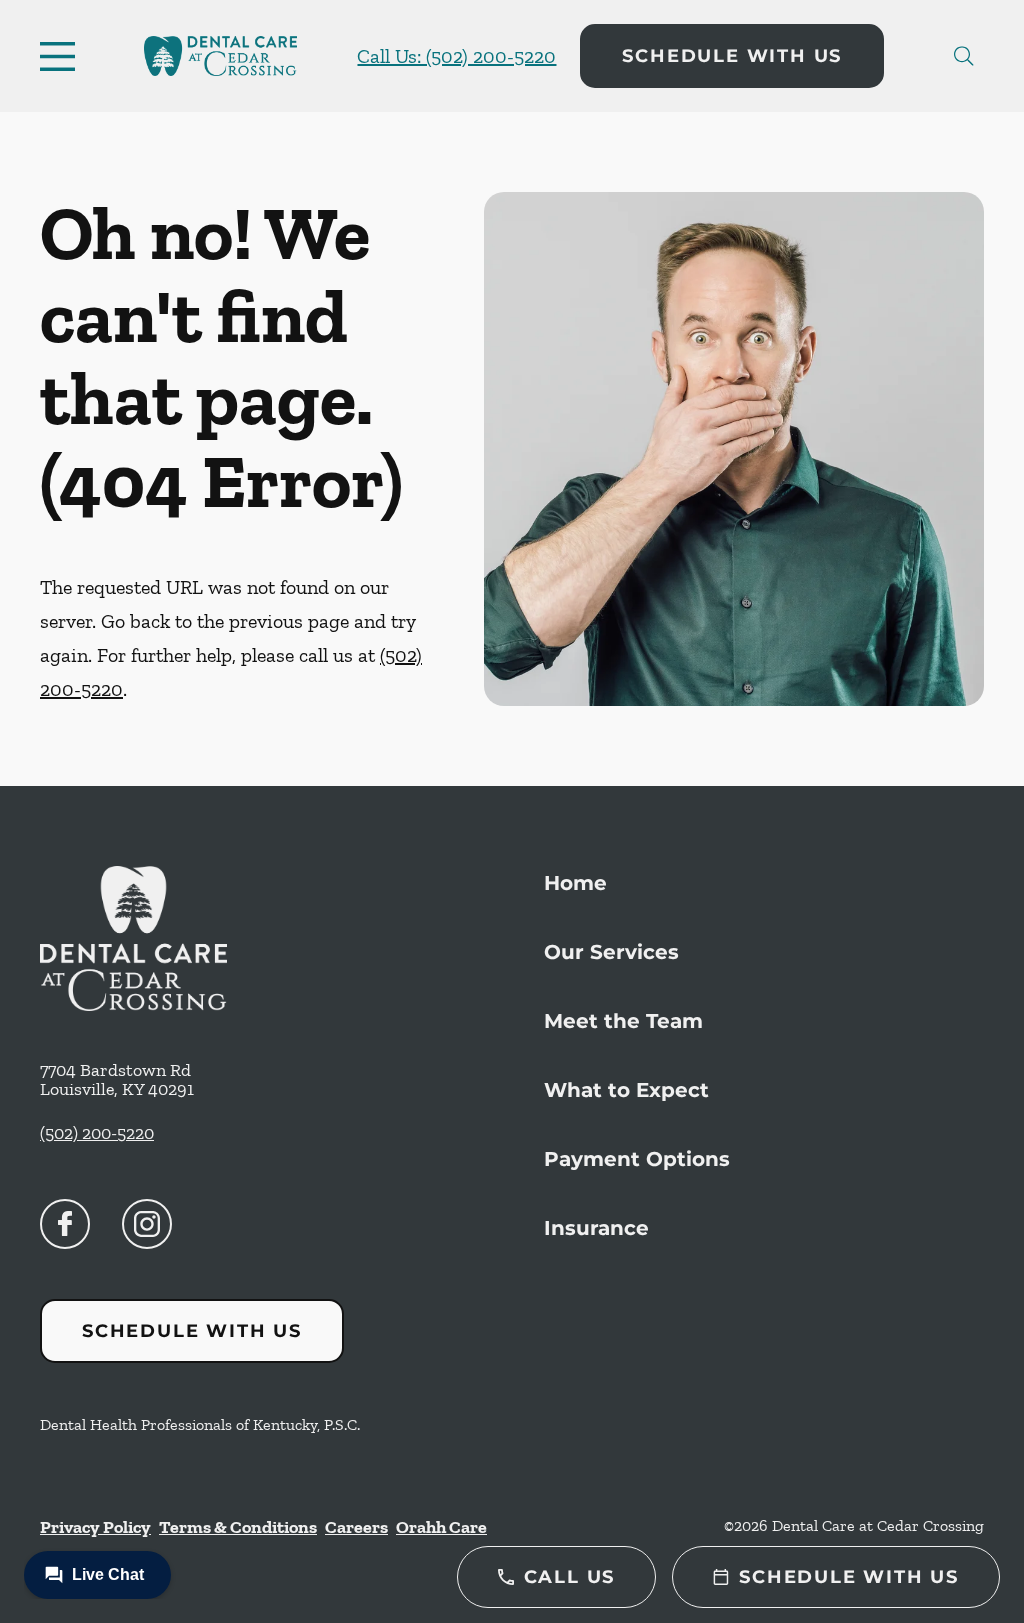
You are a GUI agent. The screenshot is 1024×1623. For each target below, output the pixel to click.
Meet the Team (623, 1021)
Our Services (611, 952)
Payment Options (637, 1159)
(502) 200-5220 (97, 1133)
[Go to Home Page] (220, 56)
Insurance (596, 1228)
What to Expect (626, 1090)
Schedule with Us (732, 56)
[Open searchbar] (964, 56)
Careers (356, 1527)
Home (575, 883)
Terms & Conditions (238, 1527)
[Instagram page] (147, 1224)
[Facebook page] (65, 1224)
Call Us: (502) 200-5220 (456, 56)
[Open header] (62, 56)
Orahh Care (441, 1527)
